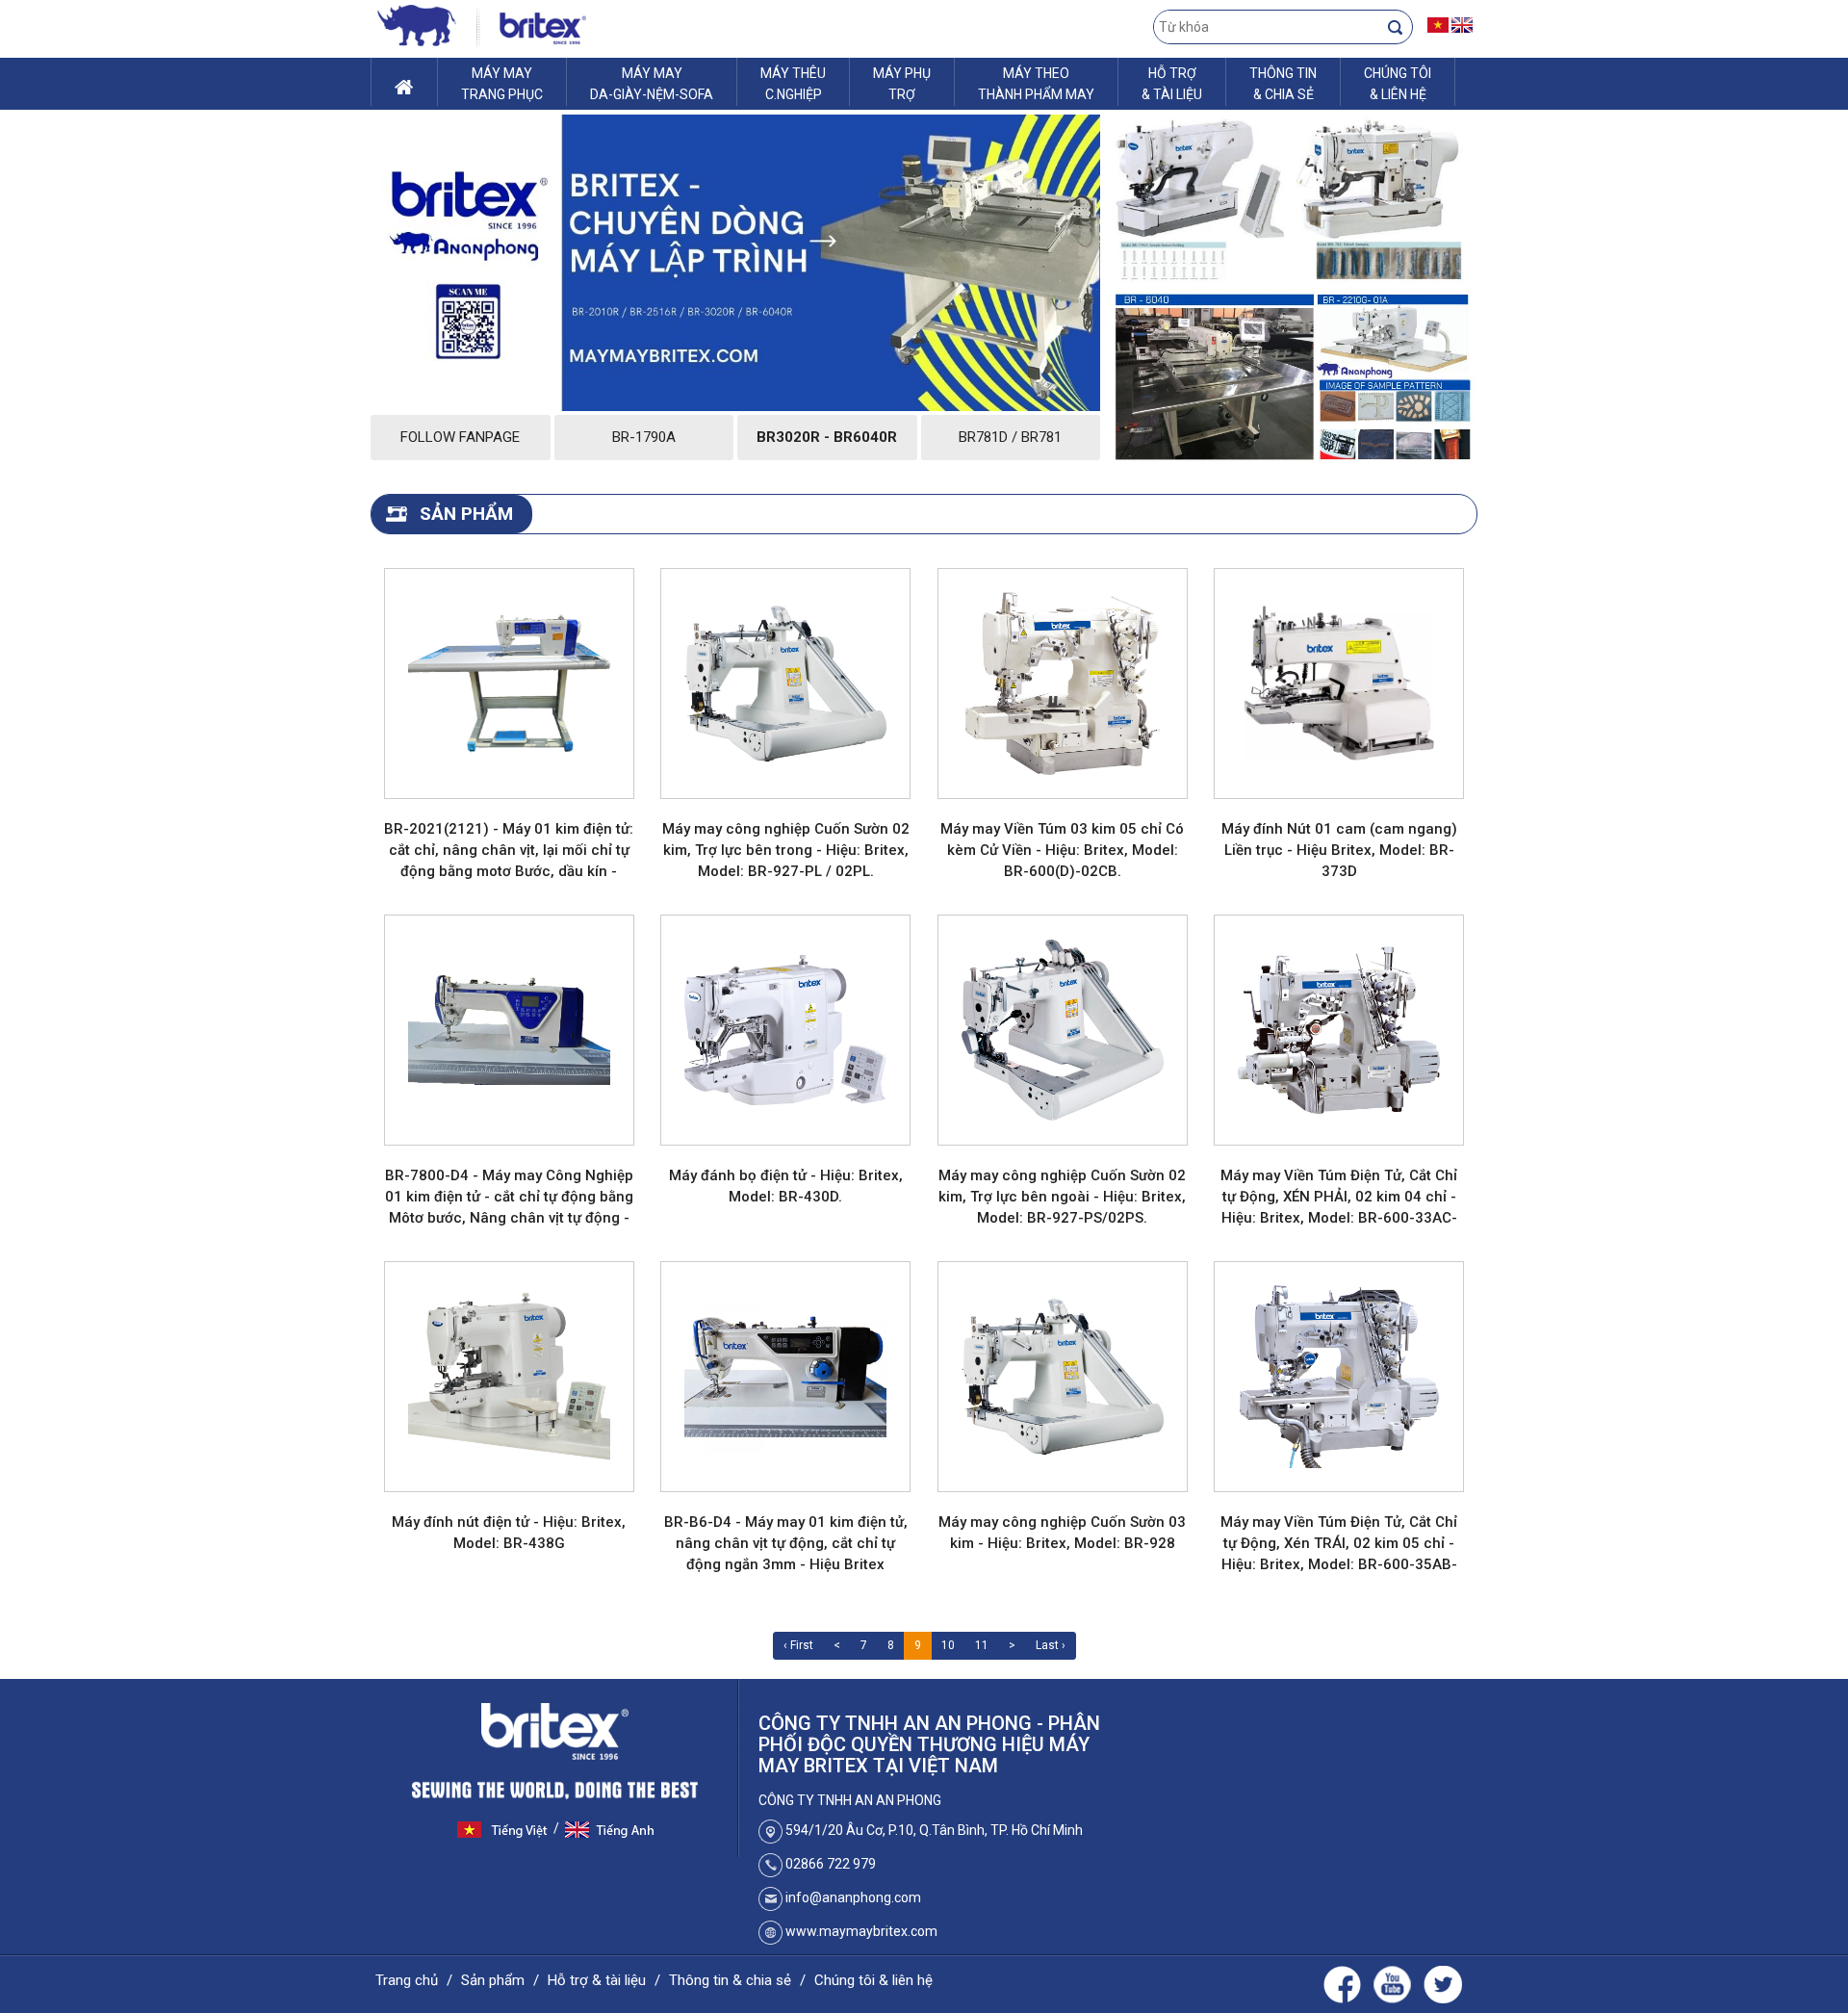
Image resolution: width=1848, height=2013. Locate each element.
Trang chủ (407, 1980)
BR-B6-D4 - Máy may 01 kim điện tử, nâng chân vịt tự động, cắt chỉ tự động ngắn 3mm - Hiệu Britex (786, 1543)
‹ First (798, 1645)
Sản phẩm (493, 1980)
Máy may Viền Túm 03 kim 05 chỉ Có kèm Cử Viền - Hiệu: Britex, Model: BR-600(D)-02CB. (1062, 850)
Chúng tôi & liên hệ (873, 1980)
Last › (1051, 1645)
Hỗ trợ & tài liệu (597, 1980)
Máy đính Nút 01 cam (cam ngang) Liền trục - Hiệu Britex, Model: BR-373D (1339, 850)
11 (982, 1645)
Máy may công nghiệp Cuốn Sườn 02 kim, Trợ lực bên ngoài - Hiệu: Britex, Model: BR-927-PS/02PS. (1062, 1197)
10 (948, 1645)
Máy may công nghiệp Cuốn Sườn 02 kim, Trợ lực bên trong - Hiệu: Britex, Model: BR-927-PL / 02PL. (786, 850)
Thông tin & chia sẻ (730, 1980)
